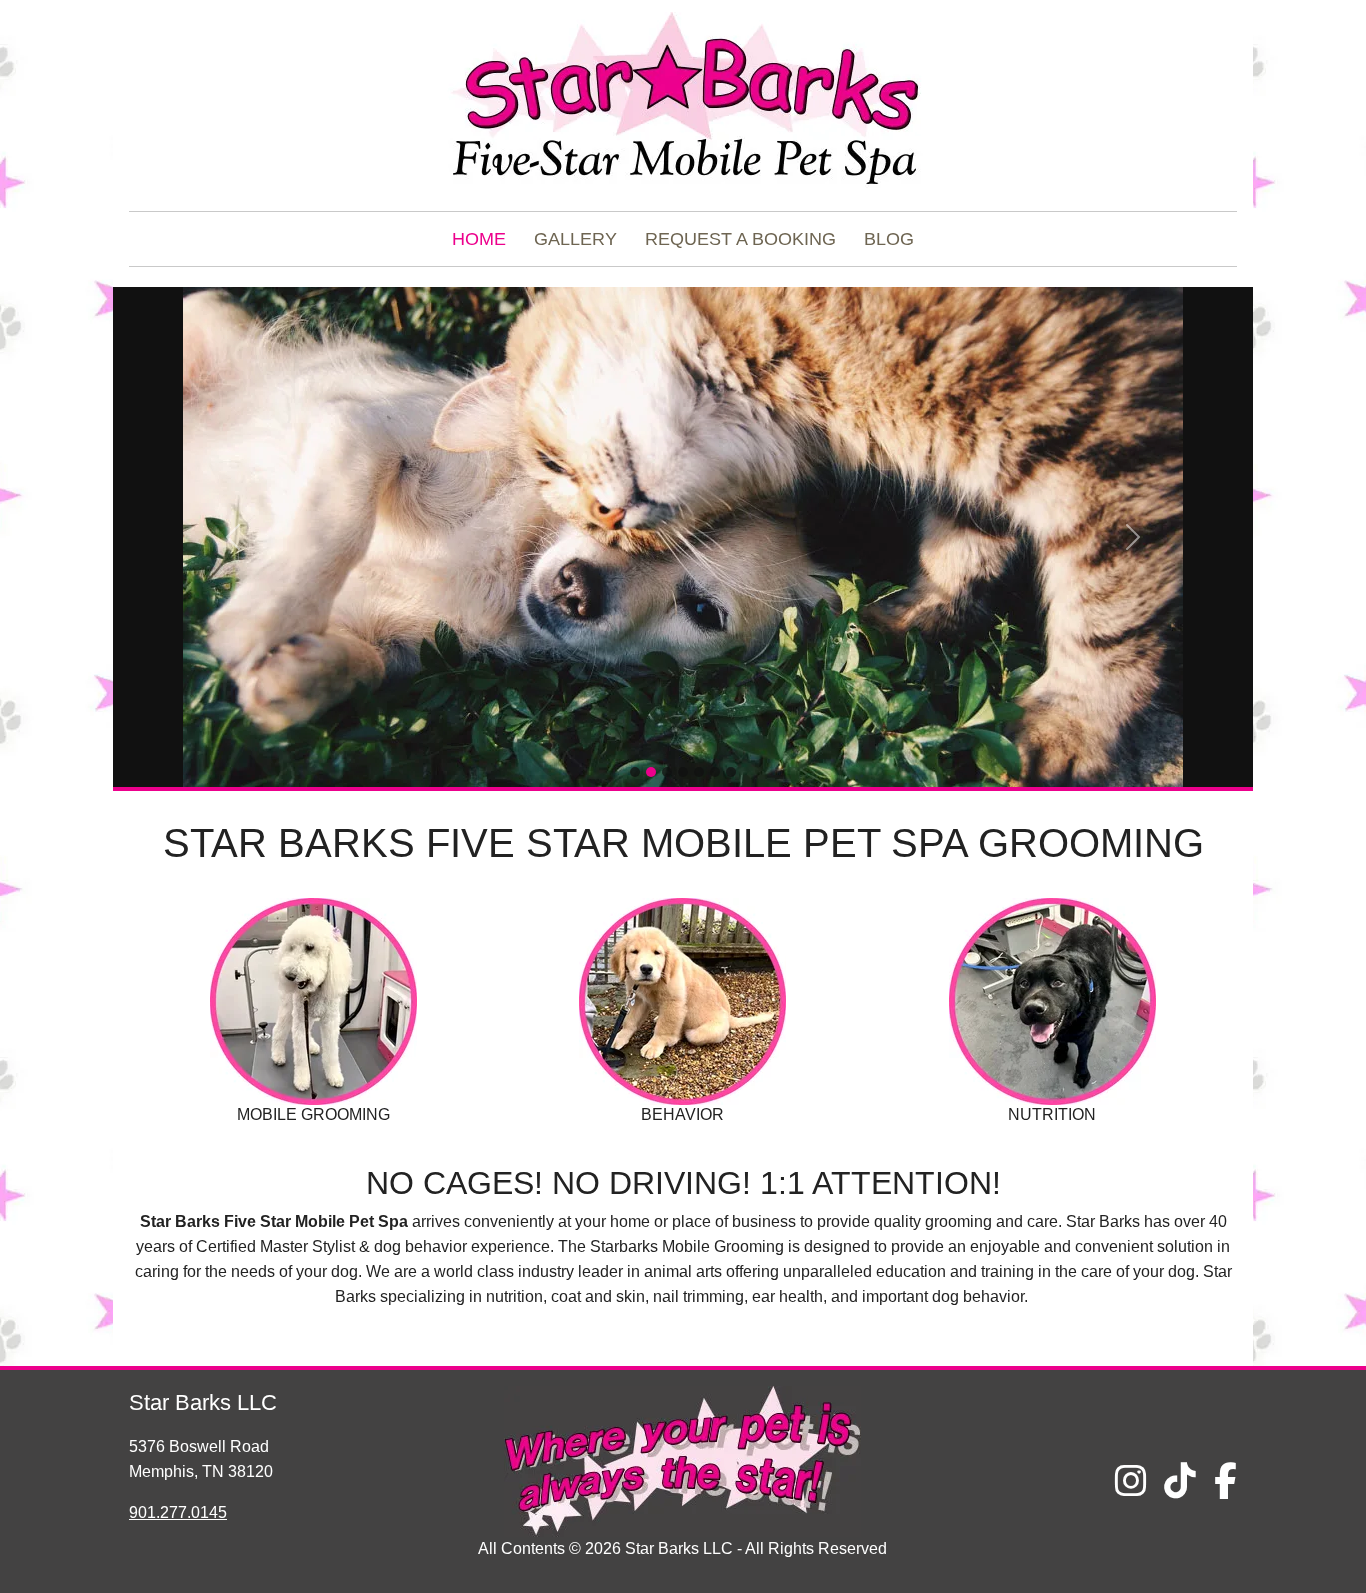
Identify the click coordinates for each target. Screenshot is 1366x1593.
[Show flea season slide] (651, 772)
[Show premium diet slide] (731, 772)
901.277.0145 (178, 1512)
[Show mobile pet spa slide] (715, 772)
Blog (889, 239)
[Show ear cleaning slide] (667, 772)
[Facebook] (1225, 1481)
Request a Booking (740, 239)
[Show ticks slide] (699, 772)
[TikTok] (1180, 1481)
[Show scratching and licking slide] (635, 772)
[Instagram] (1131, 1481)
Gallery (575, 239)
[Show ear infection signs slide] (683, 772)
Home (479, 239)
